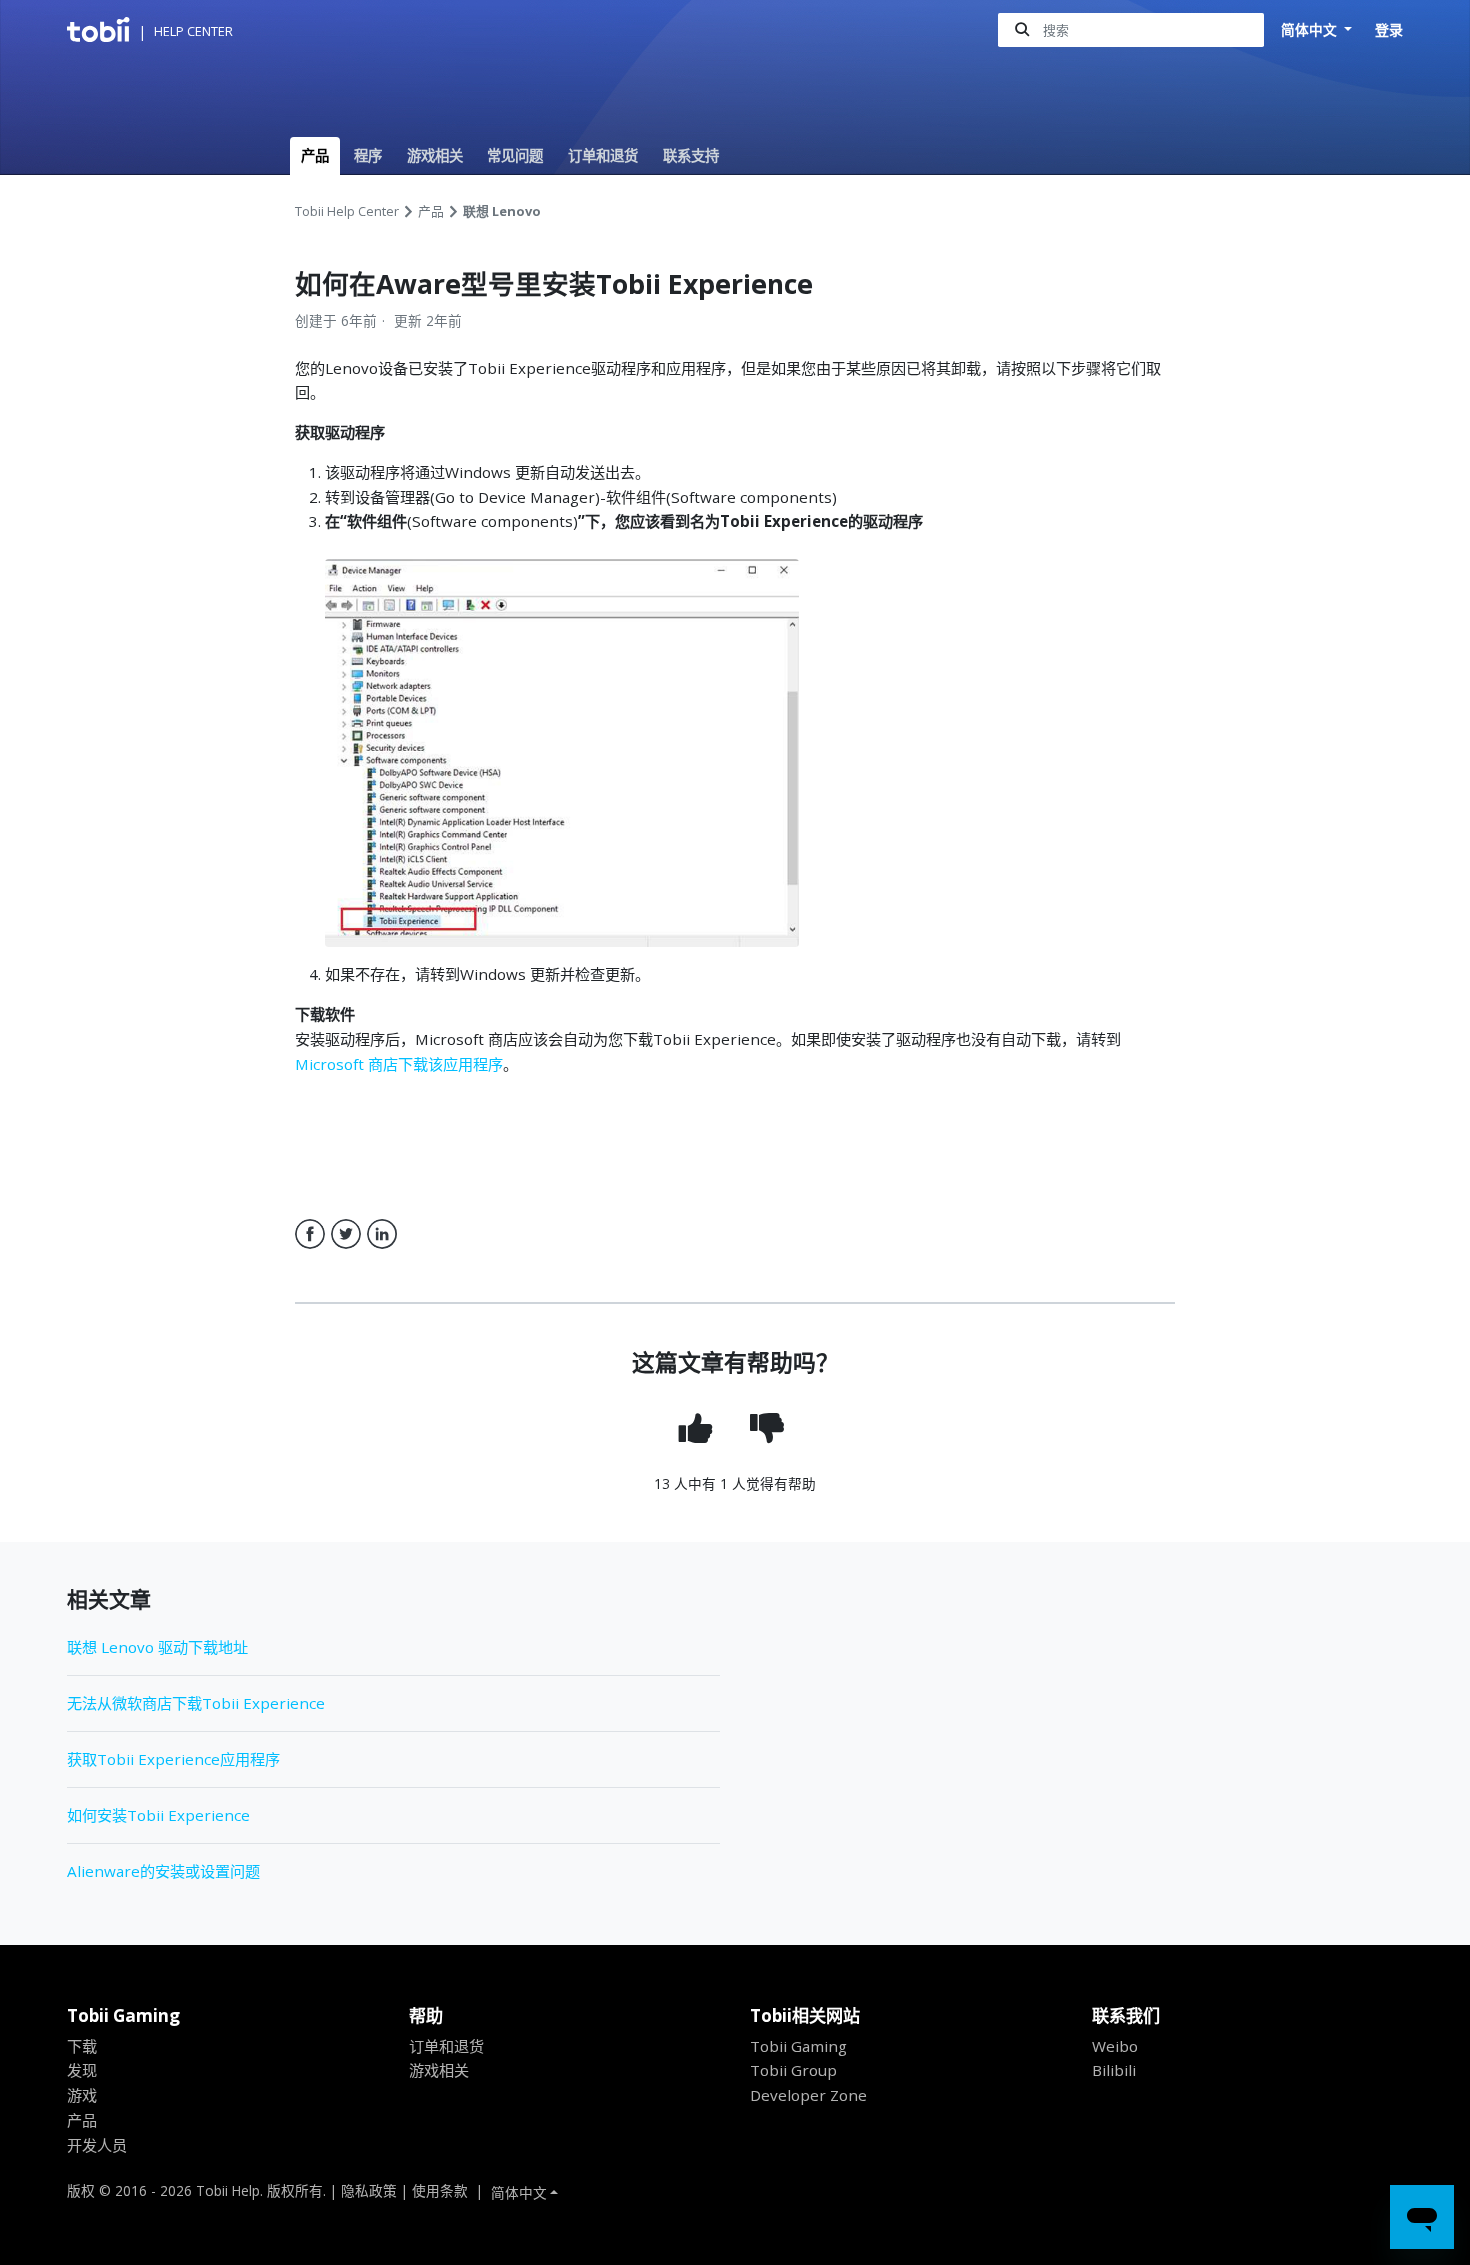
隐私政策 (369, 2190)
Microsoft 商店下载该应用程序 (399, 1064)
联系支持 (691, 155)
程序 (368, 155)
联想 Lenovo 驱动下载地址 (157, 1647)
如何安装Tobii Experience (158, 1815)
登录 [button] (1389, 29)
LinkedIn (382, 1234)
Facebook (310, 1234)
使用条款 (440, 2190)
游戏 (82, 2095)
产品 (315, 155)
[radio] (699, 1428)
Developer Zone (808, 2095)
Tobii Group (793, 2070)
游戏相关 (435, 155)
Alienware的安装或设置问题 (163, 1871)
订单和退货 (603, 155)
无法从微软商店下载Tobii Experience (196, 1703)
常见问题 (515, 155)
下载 (82, 2046)
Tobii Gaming (798, 2046)
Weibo (1115, 2046)
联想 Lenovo (502, 211)
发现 (82, 2070)
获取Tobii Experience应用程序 (173, 1759)
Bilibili (1114, 2070)
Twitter (346, 1234)
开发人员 (97, 2145)
